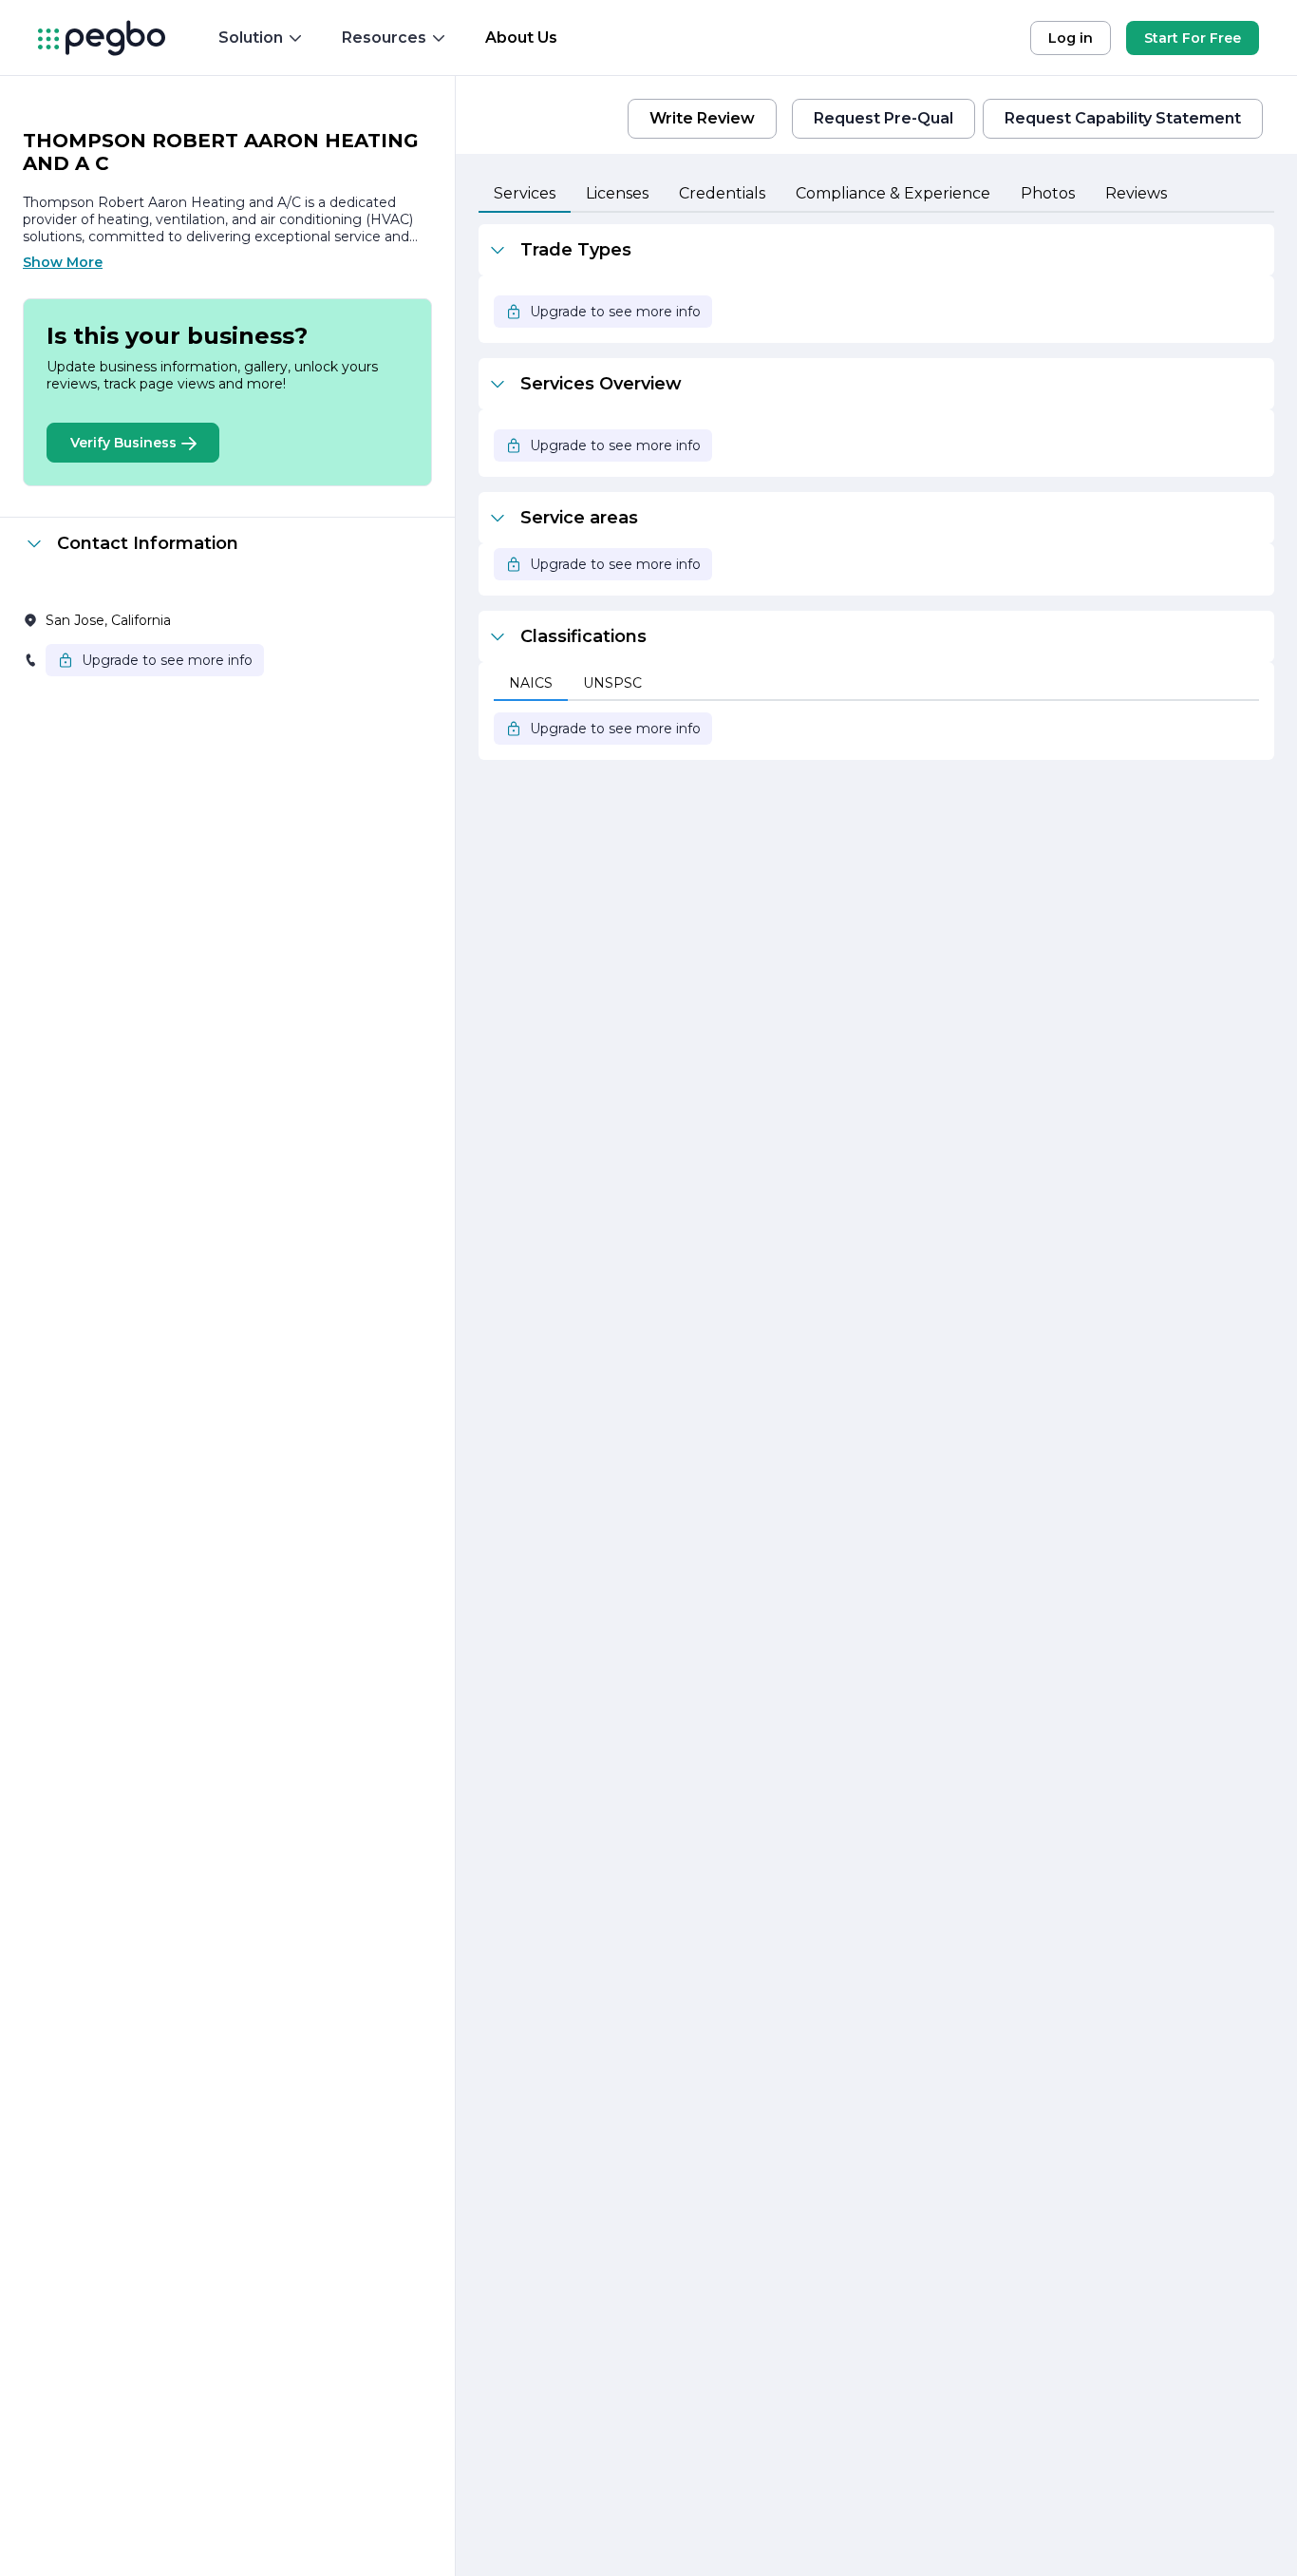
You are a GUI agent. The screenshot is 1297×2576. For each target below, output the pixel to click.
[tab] (525, 195)
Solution (251, 38)
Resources (384, 38)
